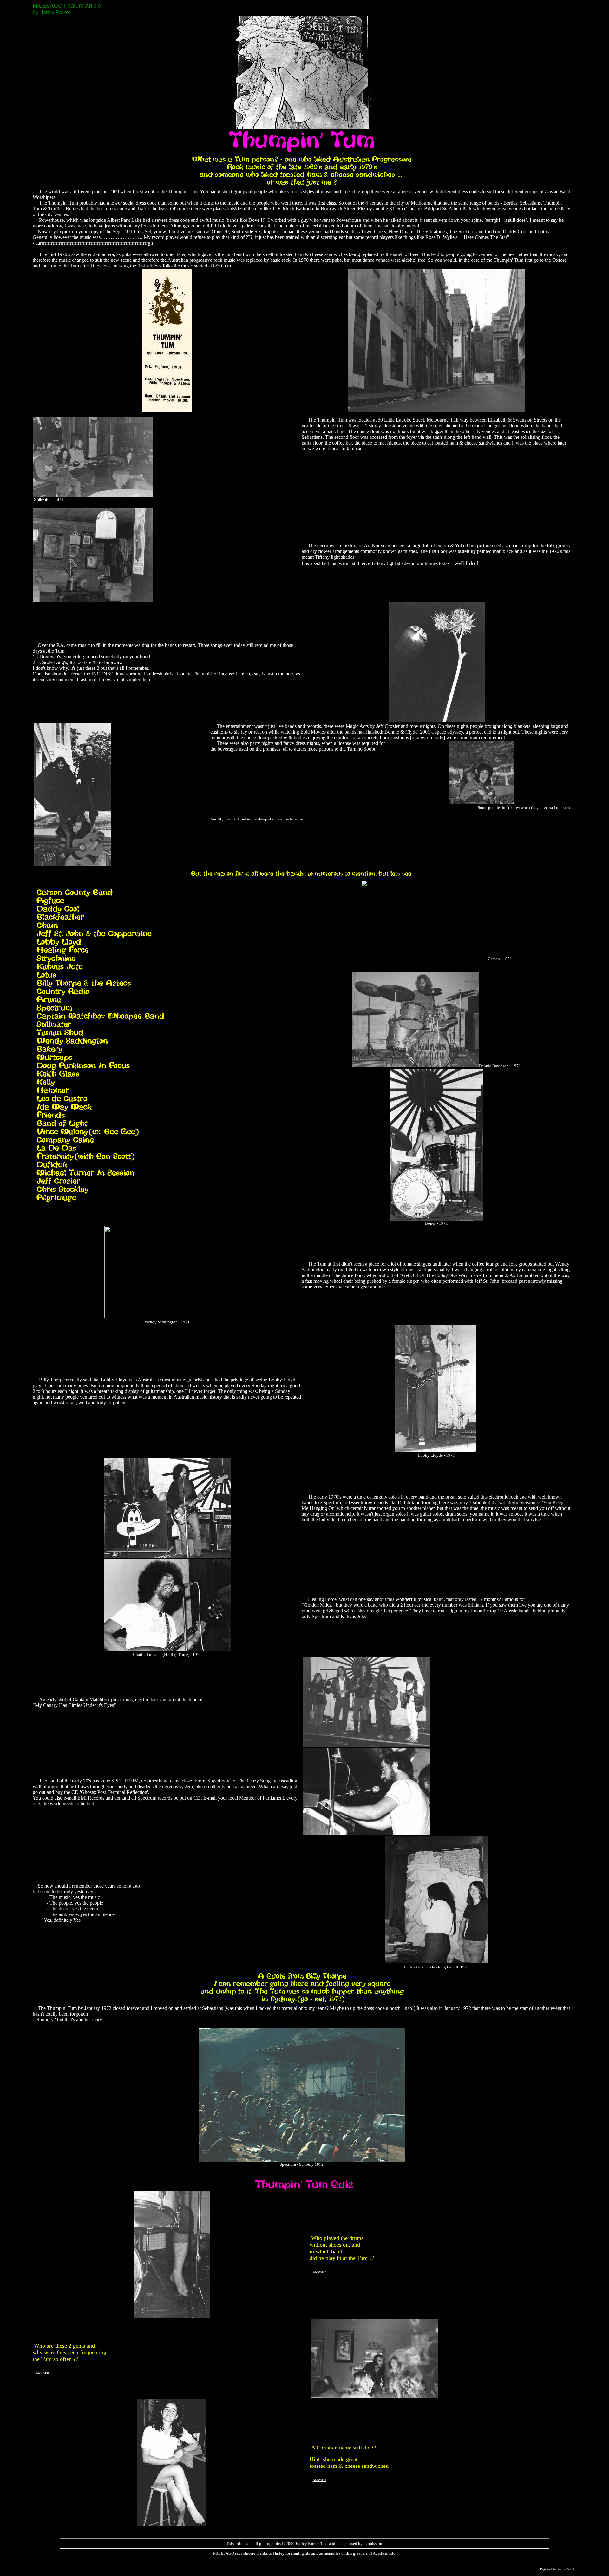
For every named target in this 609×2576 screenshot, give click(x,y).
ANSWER (319, 2272)
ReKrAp (571, 2569)
